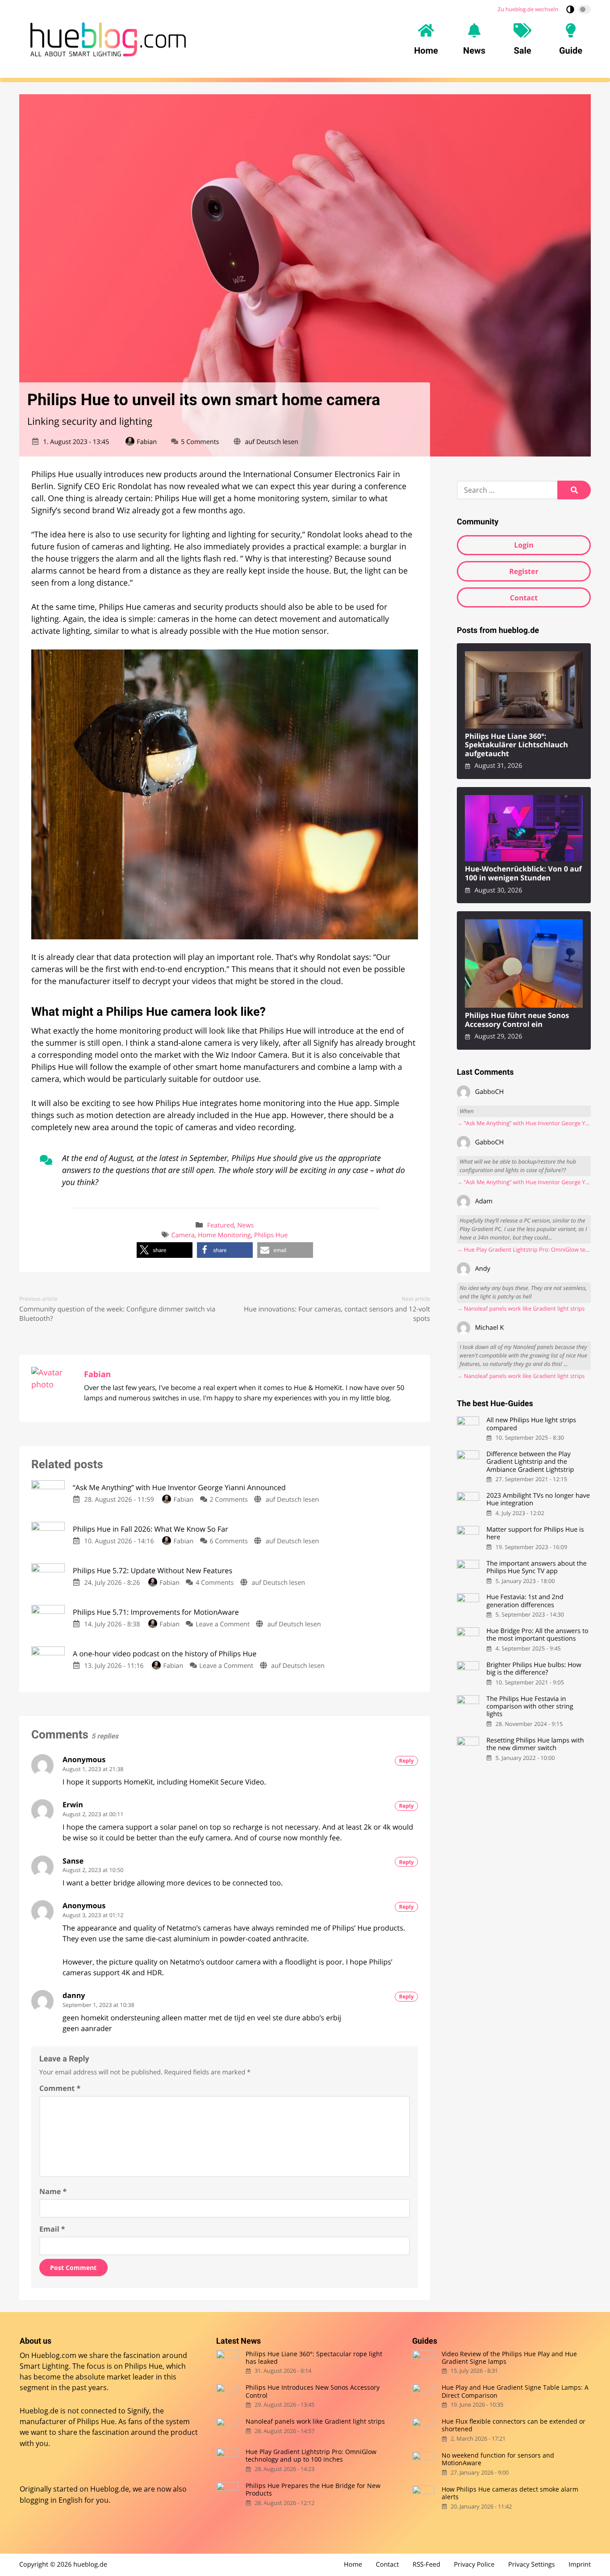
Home (353, 2565)
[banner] (108, 39)
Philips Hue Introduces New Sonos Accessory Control (313, 2391)
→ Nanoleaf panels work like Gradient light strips (521, 1309)
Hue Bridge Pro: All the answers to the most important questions (537, 1635)
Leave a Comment (223, 1624)
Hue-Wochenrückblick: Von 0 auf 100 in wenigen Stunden (523, 873)
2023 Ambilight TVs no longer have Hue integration (538, 1500)
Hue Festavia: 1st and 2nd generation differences (525, 1601)
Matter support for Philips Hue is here (535, 1534)
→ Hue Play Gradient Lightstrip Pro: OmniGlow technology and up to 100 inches (524, 1250)
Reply (407, 1761)
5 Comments (200, 442)
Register (524, 571)
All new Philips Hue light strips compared (531, 1424)
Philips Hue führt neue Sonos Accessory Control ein (517, 1020)
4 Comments (215, 1583)
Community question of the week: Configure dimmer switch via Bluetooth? (117, 1314)
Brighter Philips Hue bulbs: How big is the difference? (534, 1669)
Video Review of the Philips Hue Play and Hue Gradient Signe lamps (509, 2357)
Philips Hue (271, 1235)
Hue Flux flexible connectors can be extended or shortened (514, 2425)
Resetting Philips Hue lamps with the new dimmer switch (535, 1745)
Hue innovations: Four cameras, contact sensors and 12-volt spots (337, 1314)
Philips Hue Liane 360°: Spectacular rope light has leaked (314, 2357)
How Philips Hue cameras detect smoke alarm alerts (510, 2493)
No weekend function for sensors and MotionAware (498, 2459)
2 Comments (228, 1500)
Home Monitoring (224, 1235)
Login (524, 545)
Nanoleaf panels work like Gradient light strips (315, 2421)
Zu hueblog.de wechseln (528, 9)
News (245, 1225)
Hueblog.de (110, 2489)
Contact (524, 598)
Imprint (580, 2565)
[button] (165, 1250)
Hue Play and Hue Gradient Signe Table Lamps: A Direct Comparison (515, 2391)
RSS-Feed (426, 2565)
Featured (221, 1225)
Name (53, 2191)
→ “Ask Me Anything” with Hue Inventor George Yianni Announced (524, 1123)
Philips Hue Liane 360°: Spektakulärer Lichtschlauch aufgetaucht (516, 745)
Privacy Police (474, 2565)
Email (52, 2229)
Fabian (147, 442)
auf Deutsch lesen (272, 442)
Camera (183, 1235)
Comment (60, 2088)
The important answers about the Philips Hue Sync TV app (536, 1568)
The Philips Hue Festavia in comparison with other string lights (530, 1707)
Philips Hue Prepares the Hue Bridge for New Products (313, 2490)
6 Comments (228, 1541)
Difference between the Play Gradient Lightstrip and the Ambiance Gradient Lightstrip (530, 1462)
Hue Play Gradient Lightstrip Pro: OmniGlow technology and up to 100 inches (311, 2456)
